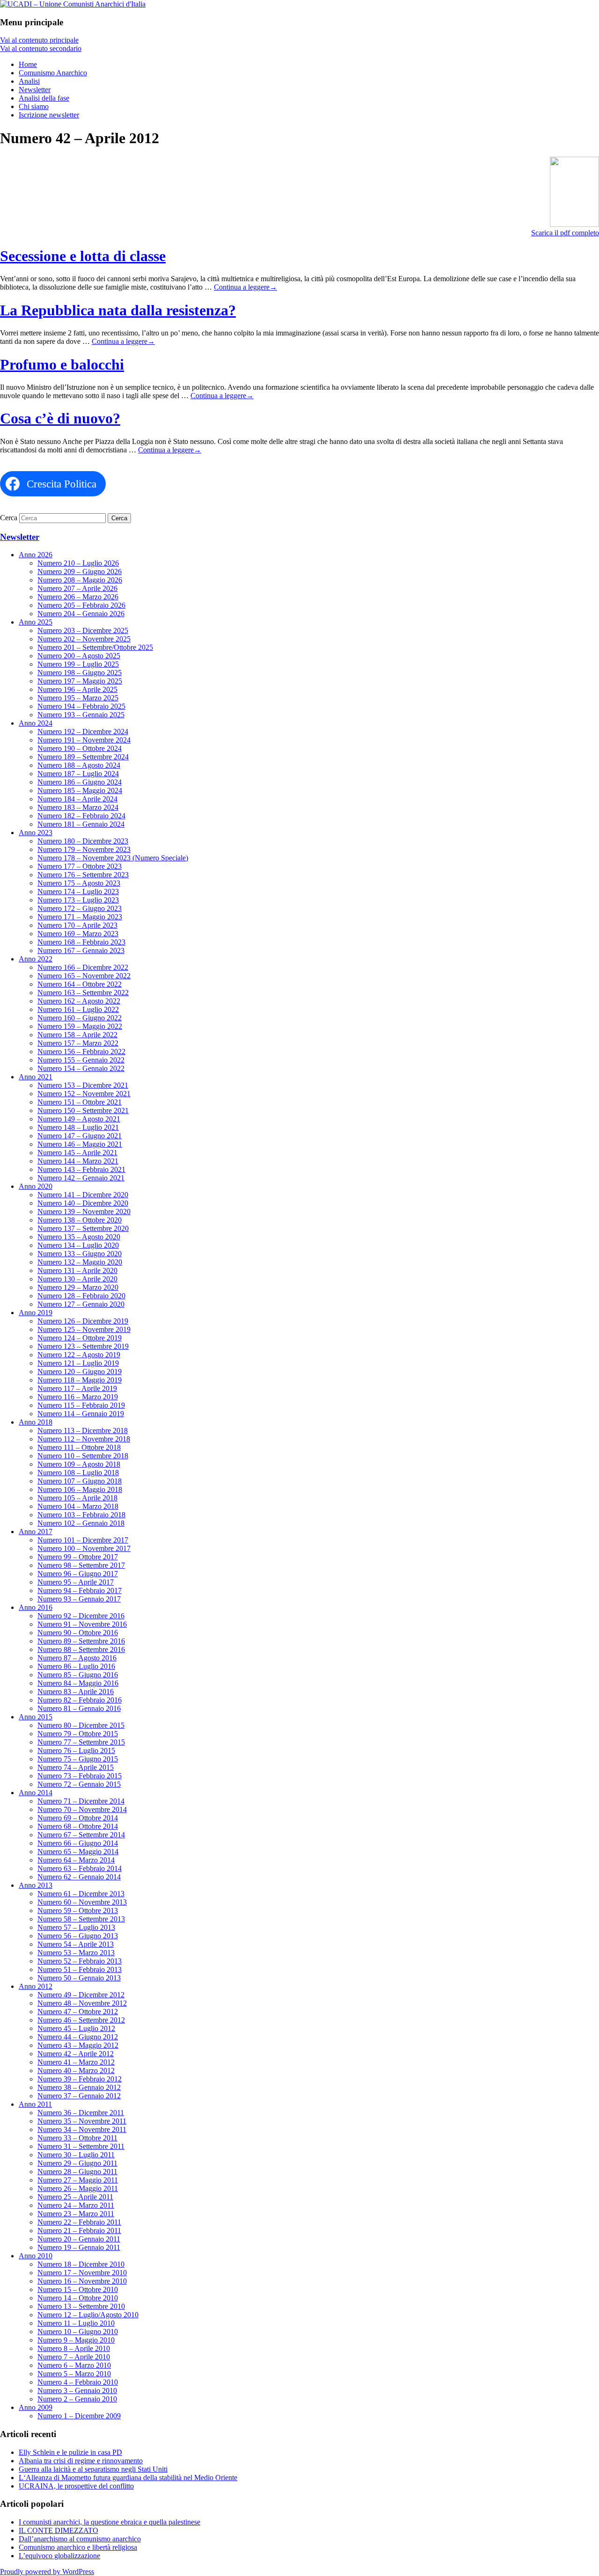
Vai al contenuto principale (39, 40)
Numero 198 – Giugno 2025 (80, 673)
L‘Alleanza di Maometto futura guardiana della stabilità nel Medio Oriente (128, 2478)
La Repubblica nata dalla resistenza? (118, 310)
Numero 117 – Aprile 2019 (77, 1388)
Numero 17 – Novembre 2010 (82, 2273)
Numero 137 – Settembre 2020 (83, 1228)
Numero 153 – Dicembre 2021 (83, 1085)
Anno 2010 (36, 2256)
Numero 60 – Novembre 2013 (82, 1902)
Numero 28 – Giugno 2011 (77, 2172)
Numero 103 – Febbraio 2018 (81, 1515)
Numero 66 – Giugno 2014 (78, 1843)
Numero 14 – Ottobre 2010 (78, 2298)
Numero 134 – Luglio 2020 (78, 1245)
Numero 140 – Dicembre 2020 (83, 1203)
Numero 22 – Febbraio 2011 (79, 2222)
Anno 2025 (36, 622)
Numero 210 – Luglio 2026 (78, 563)
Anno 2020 (36, 1186)
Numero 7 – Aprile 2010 (74, 2357)
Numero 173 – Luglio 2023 (78, 900)
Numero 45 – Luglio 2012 (76, 2028)
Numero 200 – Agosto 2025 (79, 656)
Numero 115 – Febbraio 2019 (81, 1405)
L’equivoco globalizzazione (59, 2556)
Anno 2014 (36, 1793)
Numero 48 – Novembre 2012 (82, 2003)
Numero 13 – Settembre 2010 (81, 2306)
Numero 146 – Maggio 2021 (80, 1144)
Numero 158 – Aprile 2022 (77, 1035)
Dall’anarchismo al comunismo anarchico (80, 2539)
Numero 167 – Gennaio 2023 (81, 950)
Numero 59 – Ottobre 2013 (78, 1910)
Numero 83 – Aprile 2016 (76, 1692)
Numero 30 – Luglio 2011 (76, 2155)
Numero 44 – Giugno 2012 (78, 2037)
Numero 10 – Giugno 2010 (78, 2332)
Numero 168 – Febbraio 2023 (81, 942)
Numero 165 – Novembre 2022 (84, 976)
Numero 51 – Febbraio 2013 (80, 1969)
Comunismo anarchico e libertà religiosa (78, 2547)
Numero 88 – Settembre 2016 (81, 1649)
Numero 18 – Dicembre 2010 (81, 2264)
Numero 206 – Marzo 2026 (78, 597)
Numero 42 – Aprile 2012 (76, 2054)
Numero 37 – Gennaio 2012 (79, 2096)
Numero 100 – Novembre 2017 (84, 1548)
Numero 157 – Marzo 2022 (78, 1043)
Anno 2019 (36, 1313)
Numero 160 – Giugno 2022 (80, 1018)
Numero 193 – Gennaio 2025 (81, 715)
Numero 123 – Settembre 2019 (83, 1346)
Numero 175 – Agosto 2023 (79, 883)
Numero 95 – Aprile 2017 (76, 1582)
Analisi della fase (44, 98)
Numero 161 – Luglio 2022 (78, 1009)
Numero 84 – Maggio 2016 (78, 1683)
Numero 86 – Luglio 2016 (76, 1666)
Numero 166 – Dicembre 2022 (83, 967)
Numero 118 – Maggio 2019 (80, 1380)
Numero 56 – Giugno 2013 (78, 1936)
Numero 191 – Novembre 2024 (84, 740)
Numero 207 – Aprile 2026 (77, 588)
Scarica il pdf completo (565, 233)
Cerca (9, 518)
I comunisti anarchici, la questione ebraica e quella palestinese (110, 2522)
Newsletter (35, 90)
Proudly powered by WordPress (47, 2572)
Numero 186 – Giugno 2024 (80, 782)
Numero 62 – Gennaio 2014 (79, 1877)
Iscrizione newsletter (49, 115)
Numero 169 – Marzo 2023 (78, 934)
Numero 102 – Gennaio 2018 (81, 1523)
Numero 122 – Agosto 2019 (79, 1355)
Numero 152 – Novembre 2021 (84, 1094)
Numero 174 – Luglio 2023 (78, 891)
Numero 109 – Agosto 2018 (79, 1464)
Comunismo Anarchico (53, 73)
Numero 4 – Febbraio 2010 (78, 2382)
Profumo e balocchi (62, 364)
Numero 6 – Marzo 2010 (74, 2365)
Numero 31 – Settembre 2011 (81, 2146)
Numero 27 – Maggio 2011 (78, 2180)
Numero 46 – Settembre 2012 (81, 2020)
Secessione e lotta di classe (83, 256)
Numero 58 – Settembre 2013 (81, 1919)
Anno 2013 (36, 1885)
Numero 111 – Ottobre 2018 (79, 1447)
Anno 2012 (36, 1986)
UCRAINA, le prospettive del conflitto (76, 2486)
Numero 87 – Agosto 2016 (77, 1658)
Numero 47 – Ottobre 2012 (78, 2012)
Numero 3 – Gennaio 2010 (77, 2390)
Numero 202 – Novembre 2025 (84, 639)
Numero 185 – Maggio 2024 (80, 790)
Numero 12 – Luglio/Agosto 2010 (88, 2315)
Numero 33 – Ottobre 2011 (77, 2138)
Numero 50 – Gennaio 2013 (79, 1978)
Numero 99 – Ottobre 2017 (78, 1557)
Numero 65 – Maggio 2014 (78, 1852)
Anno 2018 (36, 1422)
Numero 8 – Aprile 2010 (74, 2348)
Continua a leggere (245, 287)
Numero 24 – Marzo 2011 (76, 2205)
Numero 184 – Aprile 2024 (77, 799)
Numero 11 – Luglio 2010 (76, 2323)
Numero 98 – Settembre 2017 (81, 1565)
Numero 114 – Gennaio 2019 (81, 1414)
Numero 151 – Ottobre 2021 (80, 1102)
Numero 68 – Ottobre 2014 (78, 1826)
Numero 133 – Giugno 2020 (80, 1254)
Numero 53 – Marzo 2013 (76, 1953)
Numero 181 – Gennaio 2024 (81, 824)
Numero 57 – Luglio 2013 (76, 1927)
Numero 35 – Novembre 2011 (82, 2121)
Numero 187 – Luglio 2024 (78, 774)
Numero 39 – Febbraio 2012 (80, 2079)
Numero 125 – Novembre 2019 (84, 1329)
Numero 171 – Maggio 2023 (80, 917)
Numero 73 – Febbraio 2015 (80, 1776)
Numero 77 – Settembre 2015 (81, 1742)
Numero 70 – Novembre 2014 (82, 1809)
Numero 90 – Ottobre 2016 (78, 1633)
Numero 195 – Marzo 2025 (78, 698)
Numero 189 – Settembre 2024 (83, 757)
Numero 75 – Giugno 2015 (78, 1759)
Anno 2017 (36, 1532)
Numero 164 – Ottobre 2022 (80, 984)
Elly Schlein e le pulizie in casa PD (70, 2452)
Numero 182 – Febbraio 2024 (81, 816)
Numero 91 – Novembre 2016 (82, 1624)
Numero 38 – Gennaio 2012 (79, 2087)
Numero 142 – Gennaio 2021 (81, 1178)
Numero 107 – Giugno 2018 (80, 1481)
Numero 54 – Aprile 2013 (76, 1944)
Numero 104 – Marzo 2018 (78, 1506)
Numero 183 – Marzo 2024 (78, 807)
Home (28, 64)
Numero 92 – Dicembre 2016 (81, 1616)
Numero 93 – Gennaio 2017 (79, 1599)
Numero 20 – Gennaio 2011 (79, 2239)
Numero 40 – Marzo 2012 (76, 2070)
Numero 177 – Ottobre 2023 (80, 866)
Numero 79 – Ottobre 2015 (78, 1734)
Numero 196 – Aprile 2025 (77, 689)
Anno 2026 (36, 555)
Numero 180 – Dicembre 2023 (83, 841)
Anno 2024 (36, 723)
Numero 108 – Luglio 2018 (78, 1473)
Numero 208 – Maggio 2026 (80, 580)
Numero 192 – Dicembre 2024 (83, 731)
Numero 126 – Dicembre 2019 (83, 1321)
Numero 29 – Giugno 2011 (77, 2163)
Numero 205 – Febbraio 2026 (81, 605)
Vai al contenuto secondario (41, 48)
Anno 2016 (36, 1607)
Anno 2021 (36, 1077)
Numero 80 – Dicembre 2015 (81, 1725)
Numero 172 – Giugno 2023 (80, 908)
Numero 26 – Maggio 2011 (78, 2188)
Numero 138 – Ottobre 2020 (80, 1220)
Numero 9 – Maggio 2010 (76, 2340)
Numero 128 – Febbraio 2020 (81, 1296)
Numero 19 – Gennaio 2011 (79, 2247)
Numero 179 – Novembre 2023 (84, 849)
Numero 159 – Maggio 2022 (80, 1026)
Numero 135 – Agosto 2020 (79, 1237)
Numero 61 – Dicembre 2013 (81, 1894)
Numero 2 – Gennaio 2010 (77, 2399)
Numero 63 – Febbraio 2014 (80, 1868)
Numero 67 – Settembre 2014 (81, 1835)
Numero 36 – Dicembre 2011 (81, 2113)
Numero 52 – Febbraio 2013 (80, 1961)
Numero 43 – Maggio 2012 (78, 2045)
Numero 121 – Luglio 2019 (78, 1363)
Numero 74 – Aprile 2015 (76, 1767)
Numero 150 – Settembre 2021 (83, 1110)
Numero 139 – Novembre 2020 (84, 1212)
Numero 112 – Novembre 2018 (84, 1439)
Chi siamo (34, 106)
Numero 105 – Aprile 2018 (77, 1498)
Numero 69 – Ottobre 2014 (78, 1818)
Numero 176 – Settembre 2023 (83, 875)
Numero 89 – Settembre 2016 (81, 1641)
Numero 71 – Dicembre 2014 (81, 1801)
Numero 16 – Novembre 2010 (82, 2281)
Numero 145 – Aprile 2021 (77, 1153)
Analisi (29, 81)
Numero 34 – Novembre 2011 (82, 2129)
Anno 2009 (36, 2407)
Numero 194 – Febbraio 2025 (81, 706)
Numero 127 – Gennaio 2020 (81, 1304)
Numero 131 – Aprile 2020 (77, 1270)
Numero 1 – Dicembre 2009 (79, 2416)
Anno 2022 (36, 959)
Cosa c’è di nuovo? (60, 418)
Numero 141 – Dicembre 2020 (83, 1195)
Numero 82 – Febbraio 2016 (80, 1700)
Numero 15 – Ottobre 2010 (78, 2289)
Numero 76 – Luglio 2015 (76, 1750)
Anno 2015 (36, 1717)
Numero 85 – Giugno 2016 (78, 1675)
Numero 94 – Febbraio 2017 (80, 1590)
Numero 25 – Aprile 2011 (75, 2197)
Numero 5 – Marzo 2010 (74, 2374)
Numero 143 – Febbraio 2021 (81, 1169)
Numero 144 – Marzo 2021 (78, 1161)
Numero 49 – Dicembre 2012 (81, 1995)
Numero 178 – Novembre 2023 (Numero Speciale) (113, 858)
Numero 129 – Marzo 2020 (78, 1287)
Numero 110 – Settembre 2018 (83, 1456)
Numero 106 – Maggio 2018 (80, 1489)
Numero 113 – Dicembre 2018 (83, 1430)
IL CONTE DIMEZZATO (58, 2530)
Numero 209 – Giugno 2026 (80, 571)
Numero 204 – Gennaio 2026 (81, 614)
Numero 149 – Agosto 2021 (79, 1119)
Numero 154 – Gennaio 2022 (81, 1068)
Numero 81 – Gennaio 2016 (79, 1708)
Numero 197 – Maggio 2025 (80, 681)
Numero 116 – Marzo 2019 (78, 1397)
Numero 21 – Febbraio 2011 (79, 2230)
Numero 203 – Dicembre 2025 (83, 630)
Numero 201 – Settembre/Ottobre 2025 (95, 647)
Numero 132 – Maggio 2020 (80, 1262)
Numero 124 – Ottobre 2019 (80, 1338)
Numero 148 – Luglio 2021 (78, 1127)
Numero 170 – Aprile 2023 (77, 925)
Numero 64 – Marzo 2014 (76, 1860)
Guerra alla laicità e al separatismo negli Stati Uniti (93, 2469)
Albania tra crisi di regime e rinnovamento (81, 2461)
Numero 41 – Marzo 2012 (76, 2062)
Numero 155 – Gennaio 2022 (81, 1060)
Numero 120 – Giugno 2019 (80, 1372)
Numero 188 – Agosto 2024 (79, 765)
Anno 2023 (36, 833)
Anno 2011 (35, 2104)
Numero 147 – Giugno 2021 (80, 1136)
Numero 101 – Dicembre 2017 (83, 1540)
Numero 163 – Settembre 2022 (83, 993)
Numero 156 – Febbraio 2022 (81, 1052)
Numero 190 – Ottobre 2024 (80, 748)
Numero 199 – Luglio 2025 (78, 664)
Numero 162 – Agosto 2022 (79, 1001)
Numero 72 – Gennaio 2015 (79, 1784)
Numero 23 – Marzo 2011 (76, 2214)
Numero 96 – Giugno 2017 (78, 1574)
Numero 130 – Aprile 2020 (77, 1279)
